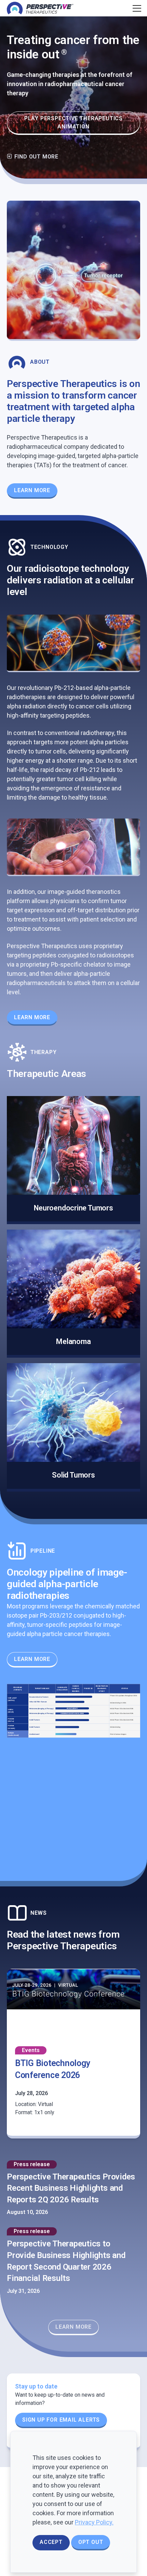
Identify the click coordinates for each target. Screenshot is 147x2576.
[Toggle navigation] (136, 8)
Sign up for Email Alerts (61, 2420)
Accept (51, 2542)
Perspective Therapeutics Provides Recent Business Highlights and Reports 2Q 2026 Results (71, 2188)
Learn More (32, 490)
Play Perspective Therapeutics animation (73, 122)
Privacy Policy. (94, 2522)
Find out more (36, 157)
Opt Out (91, 2542)
